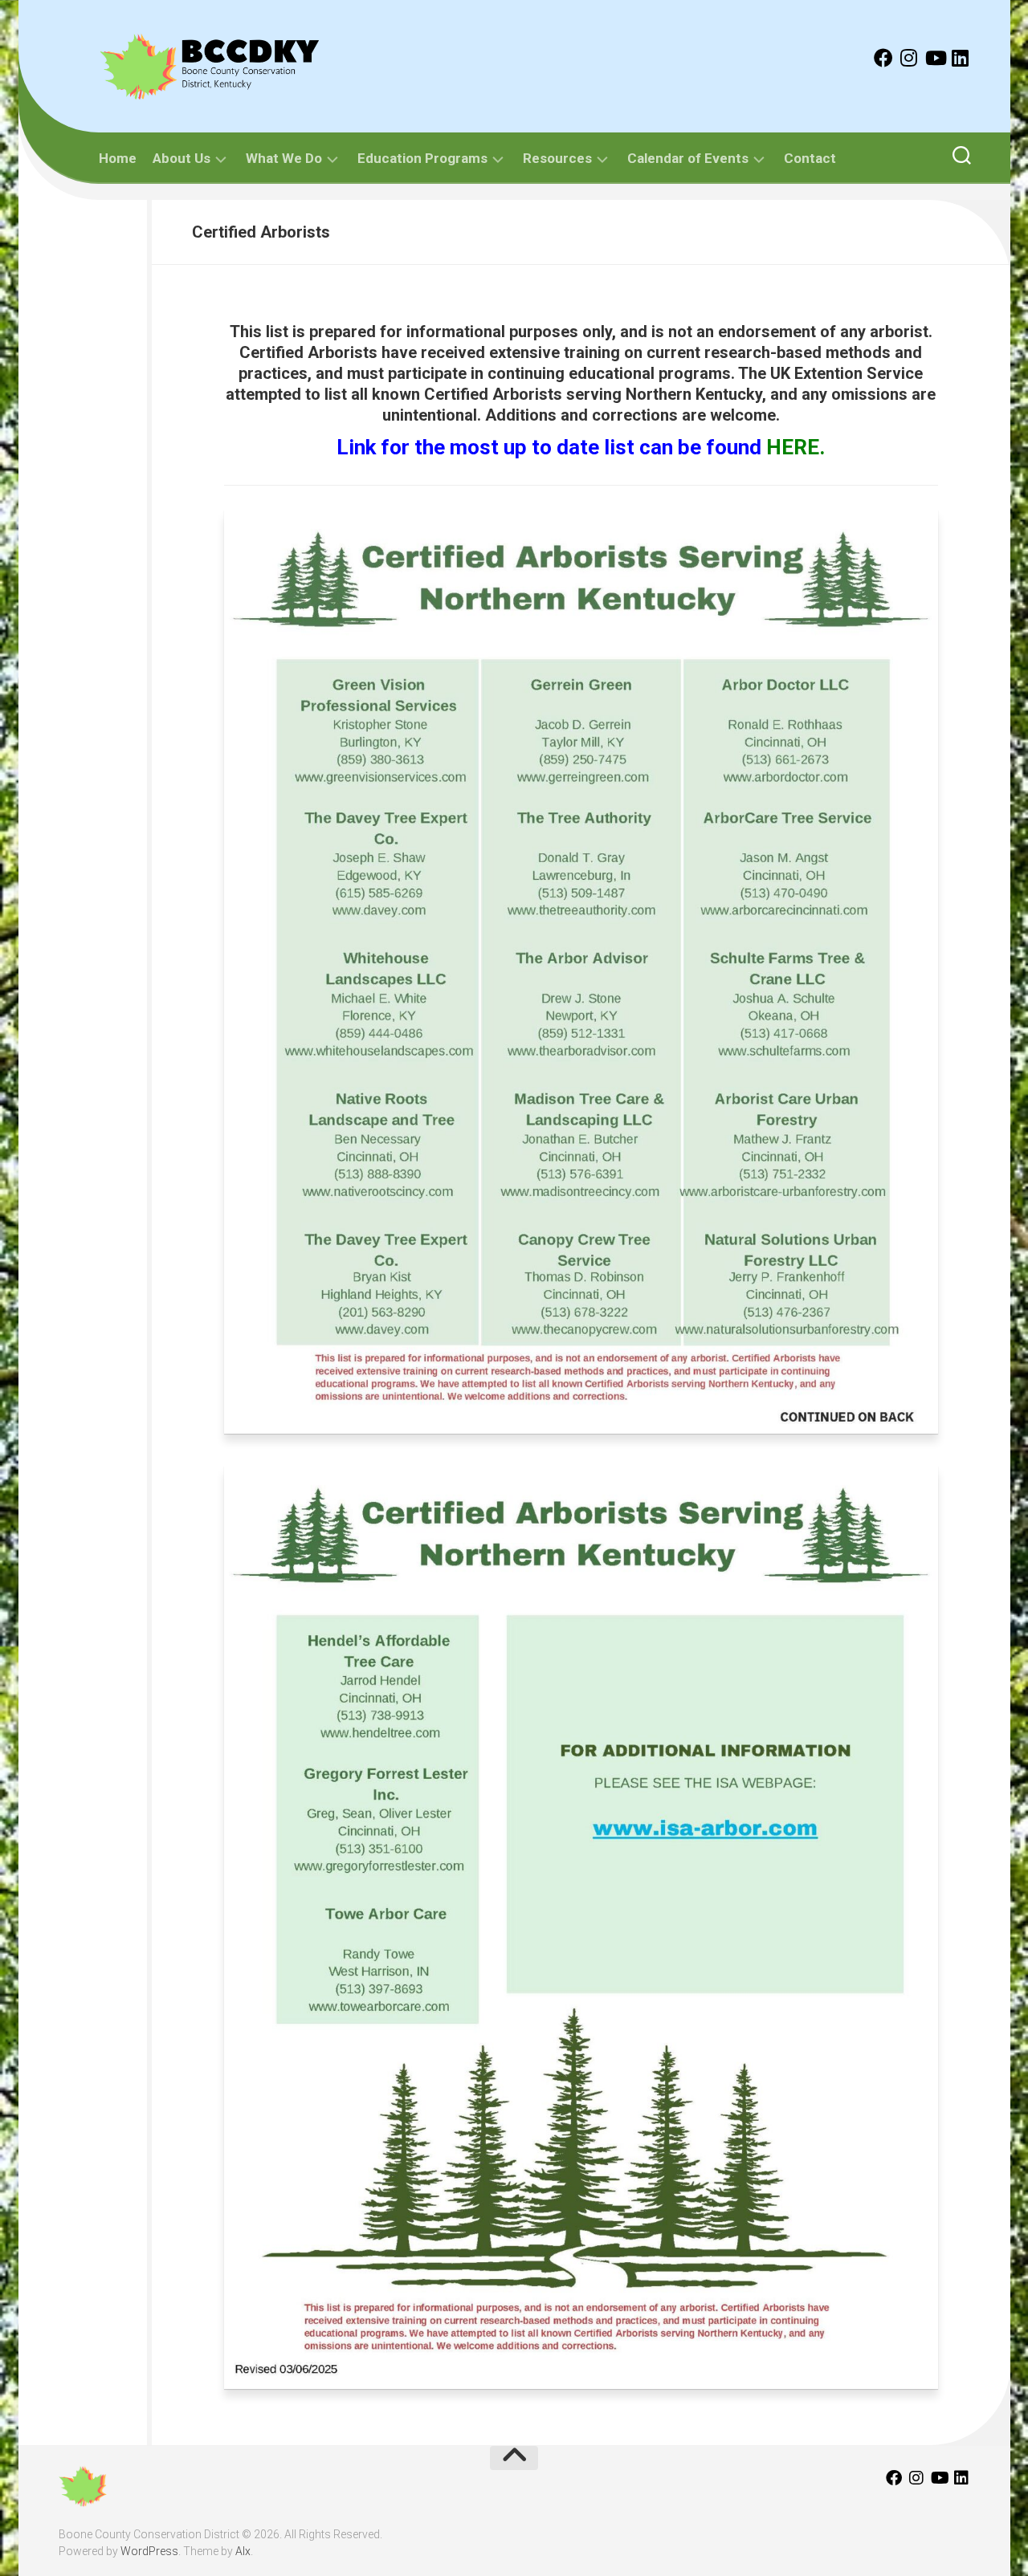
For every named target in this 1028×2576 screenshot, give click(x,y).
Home (118, 158)
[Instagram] (909, 58)
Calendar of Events (688, 158)
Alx (243, 2551)
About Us (182, 158)
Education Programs (422, 158)
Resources (557, 158)
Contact (810, 158)
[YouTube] (935, 58)
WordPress (149, 2551)
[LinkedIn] (961, 58)
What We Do (284, 158)
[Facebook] (883, 58)
